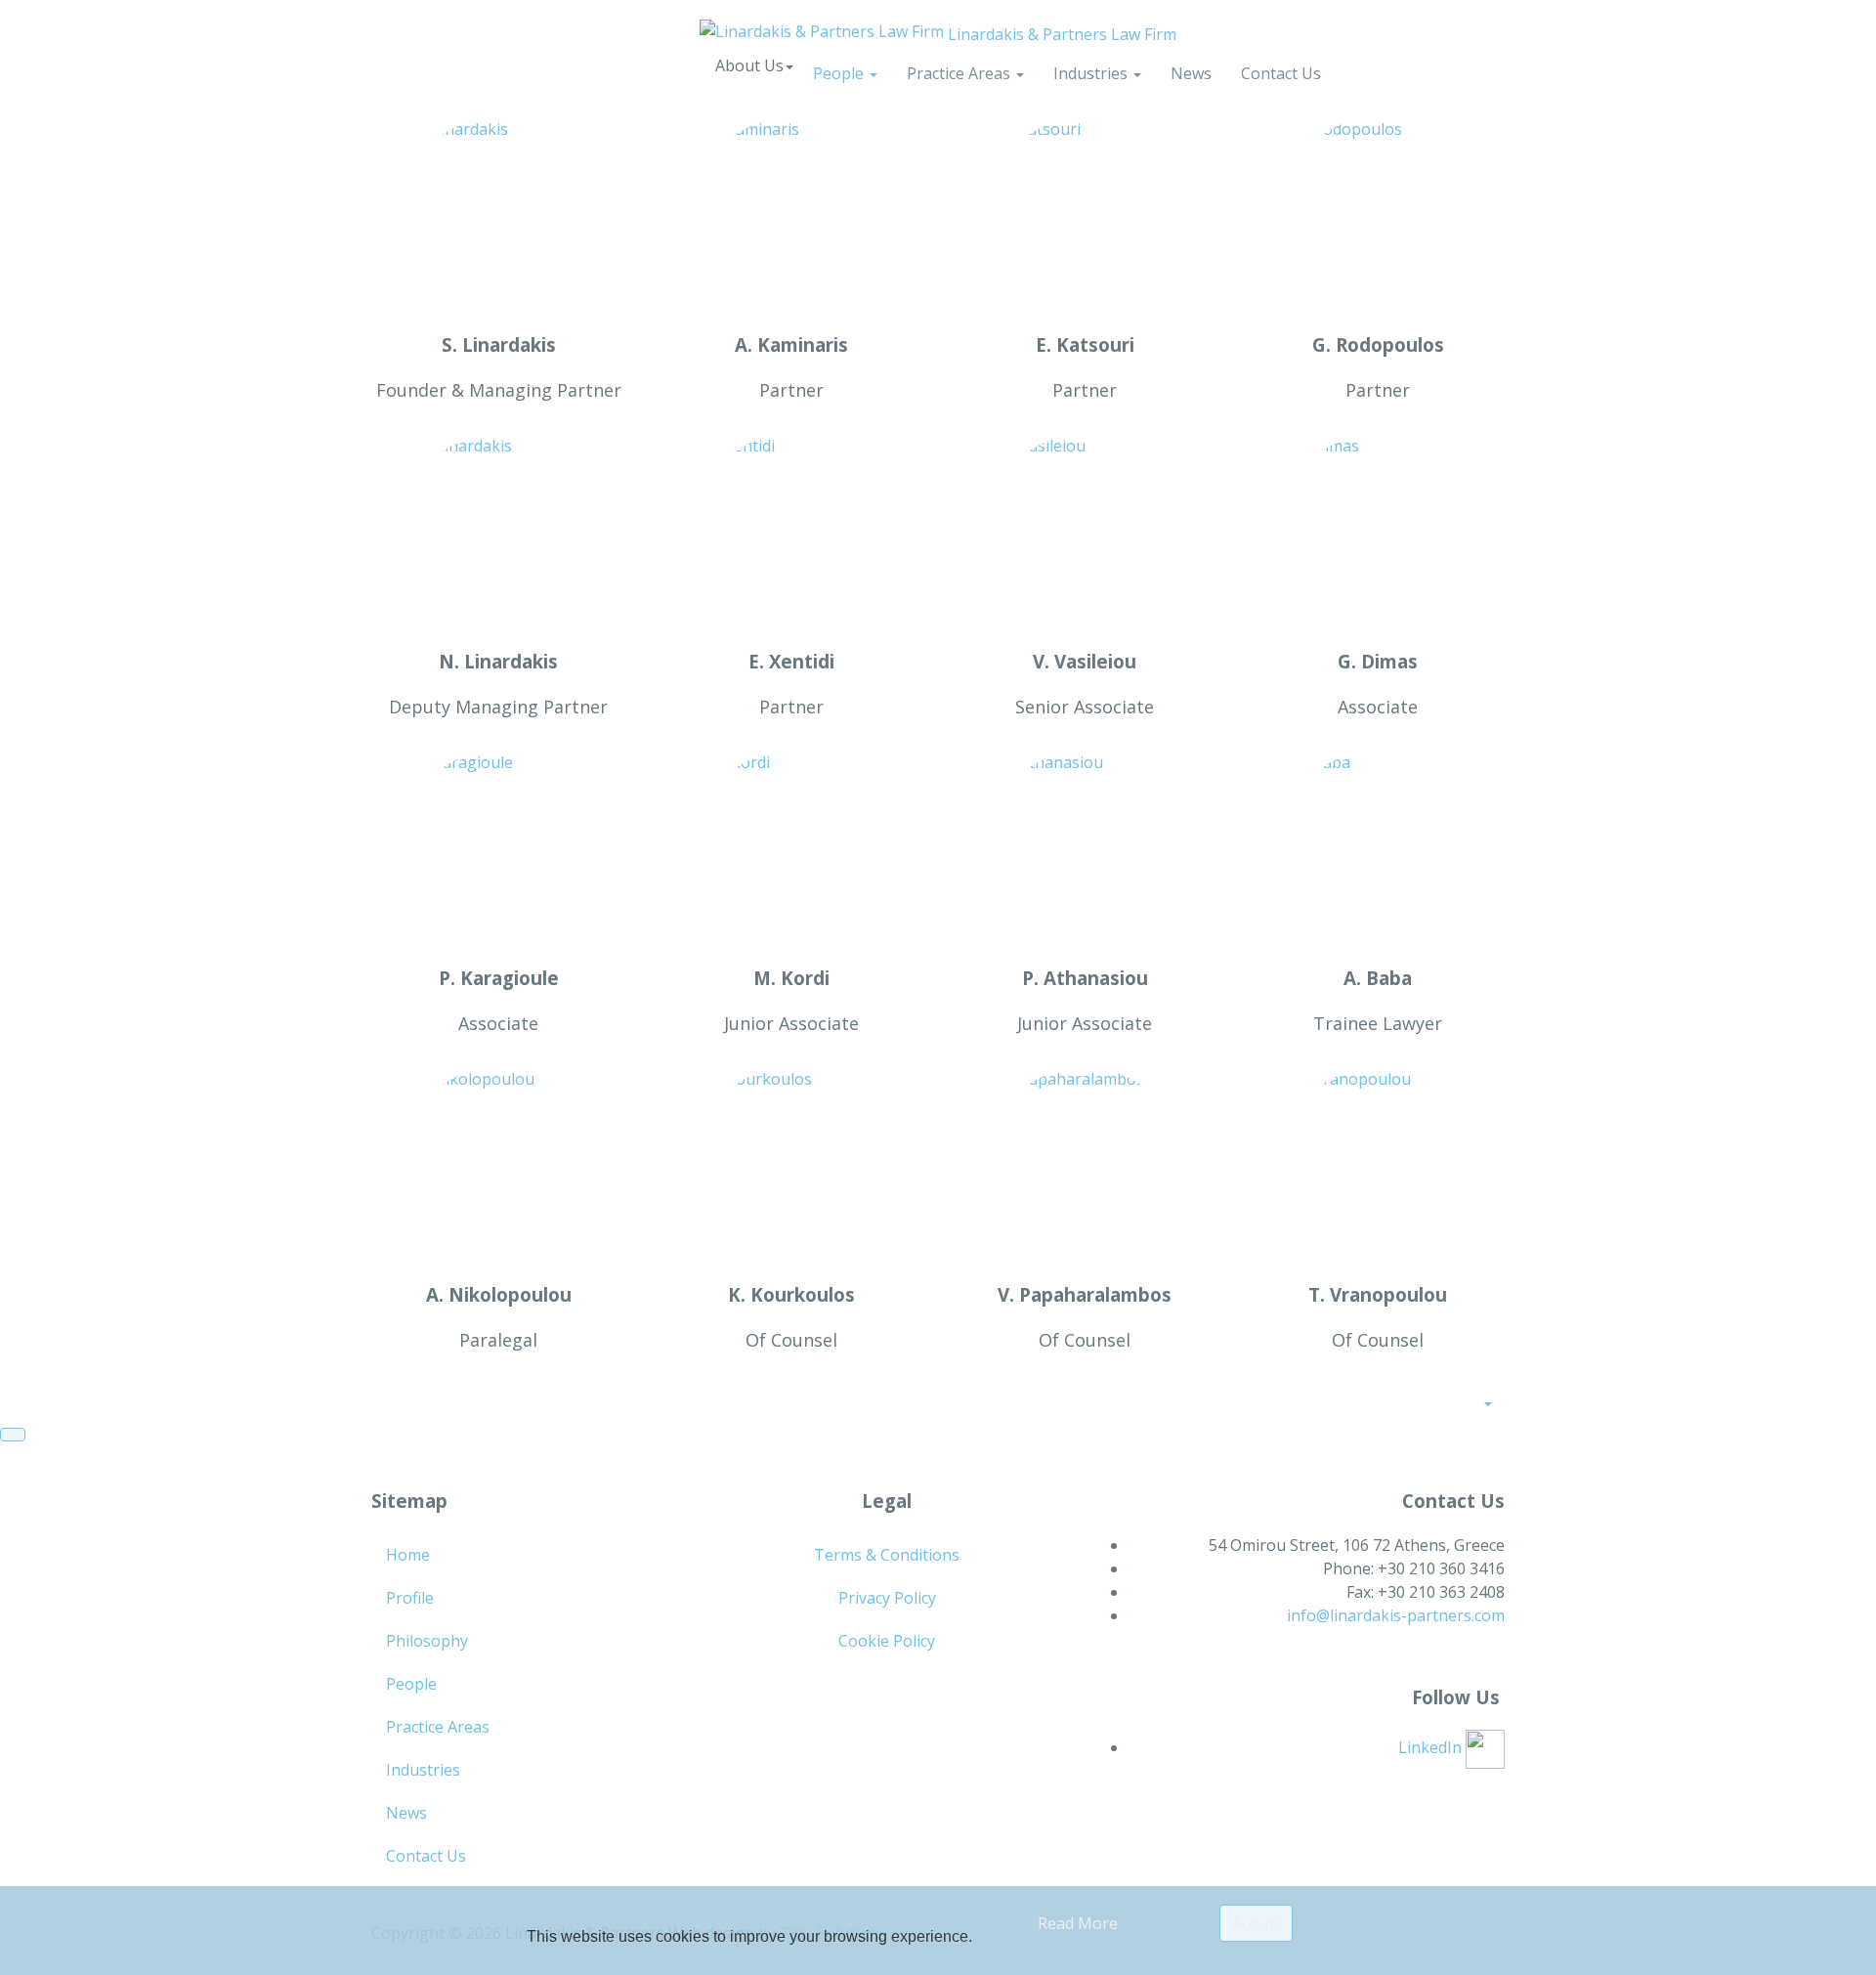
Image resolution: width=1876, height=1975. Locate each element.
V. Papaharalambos (1085, 1294)
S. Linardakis (499, 344)
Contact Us (1281, 73)
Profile (410, 1598)
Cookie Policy (887, 1641)
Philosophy (427, 1641)
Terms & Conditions (887, 1555)
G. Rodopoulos (1378, 344)
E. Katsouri (1085, 344)
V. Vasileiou (1085, 661)
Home (408, 1555)
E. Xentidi (791, 661)
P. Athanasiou (1085, 978)
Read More (1078, 1923)
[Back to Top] (13, 1435)
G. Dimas (1378, 661)
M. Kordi (791, 978)
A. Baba (1378, 978)
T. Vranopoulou (1378, 1294)
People (840, 73)
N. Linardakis (498, 661)
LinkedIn (1432, 1747)
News (1191, 73)
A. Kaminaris (791, 344)
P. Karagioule (499, 978)
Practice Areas (960, 73)
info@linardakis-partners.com (1396, 1615)
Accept (1256, 1923)
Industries (1092, 73)
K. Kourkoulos (791, 1294)
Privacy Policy (887, 1598)
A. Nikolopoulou (499, 1294)
